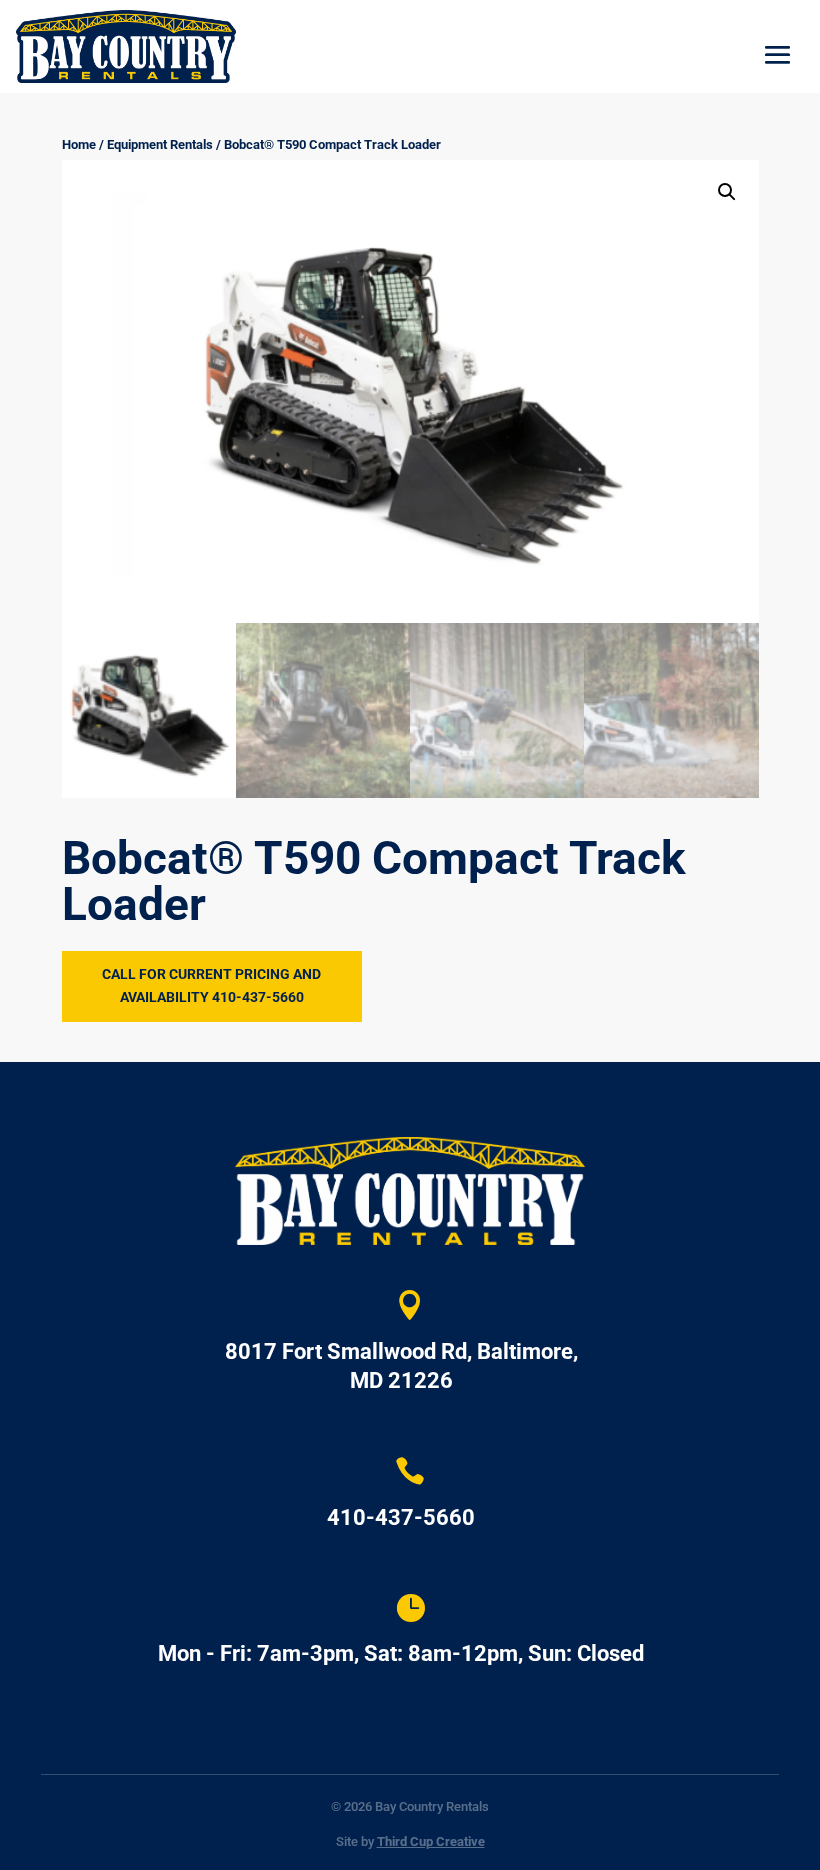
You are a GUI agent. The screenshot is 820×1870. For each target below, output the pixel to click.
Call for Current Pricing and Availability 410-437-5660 (211, 986)
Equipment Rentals (160, 144)
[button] (727, 192)
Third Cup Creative (431, 1841)
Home (79, 144)
